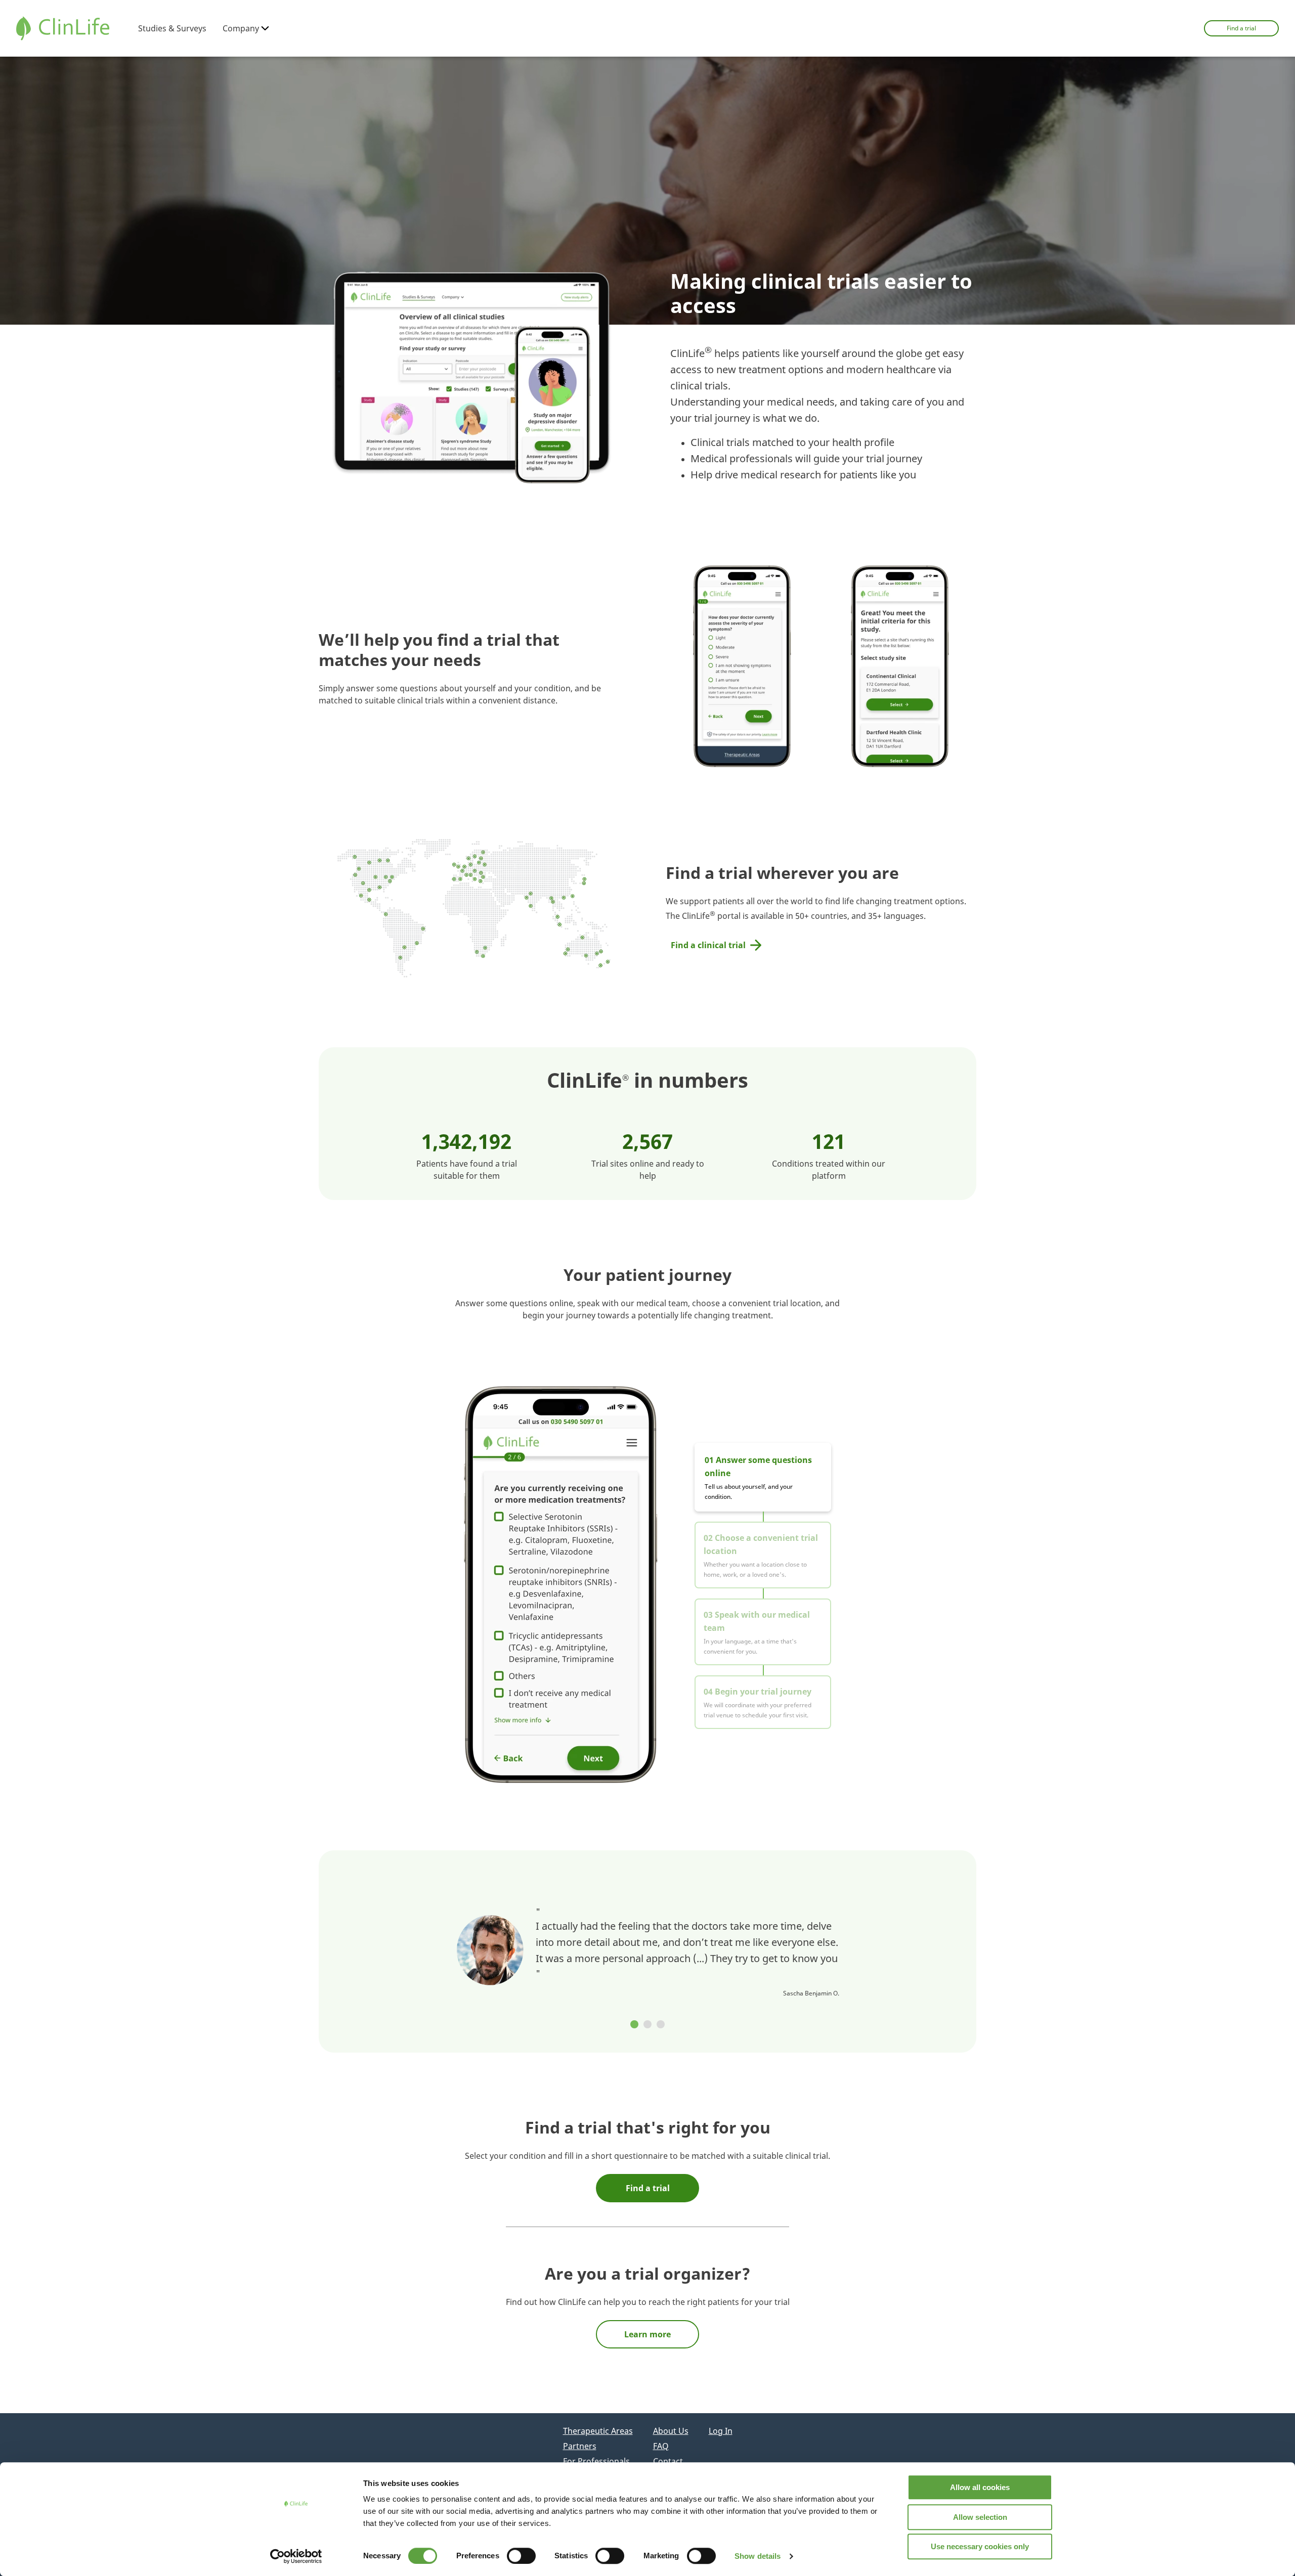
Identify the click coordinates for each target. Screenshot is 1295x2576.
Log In (721, 2431)
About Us (671, 2431)
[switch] (521, 2556)
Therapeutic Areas (598, 2431)
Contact (668, 2461)
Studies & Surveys (172, 28)
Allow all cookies (980, 2487)
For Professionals (596, 2461)
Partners (580, 2446)
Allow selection (980, 2517)
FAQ (661, 2446)
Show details (758, 2556)
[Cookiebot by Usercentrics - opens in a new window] (296, 2556)
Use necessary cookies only (980, 2546)
